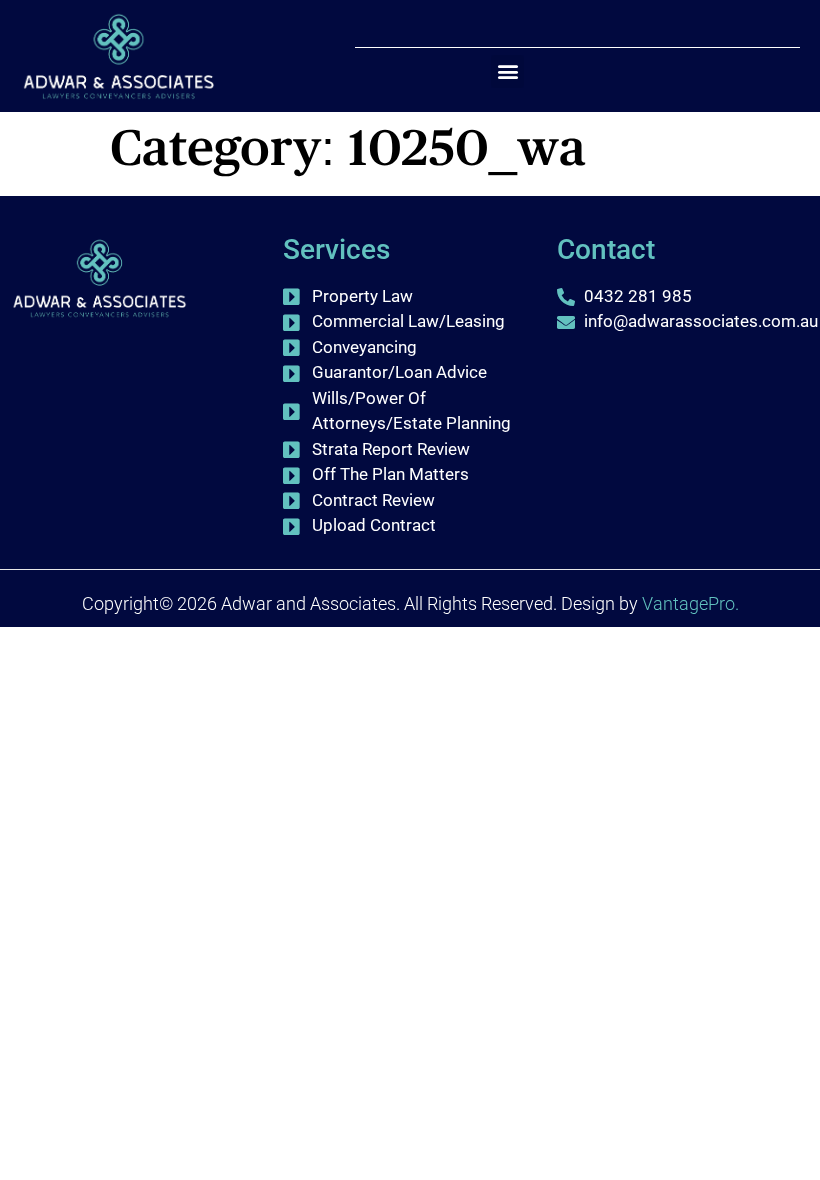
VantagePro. (690, 603)
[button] (507, 71)
